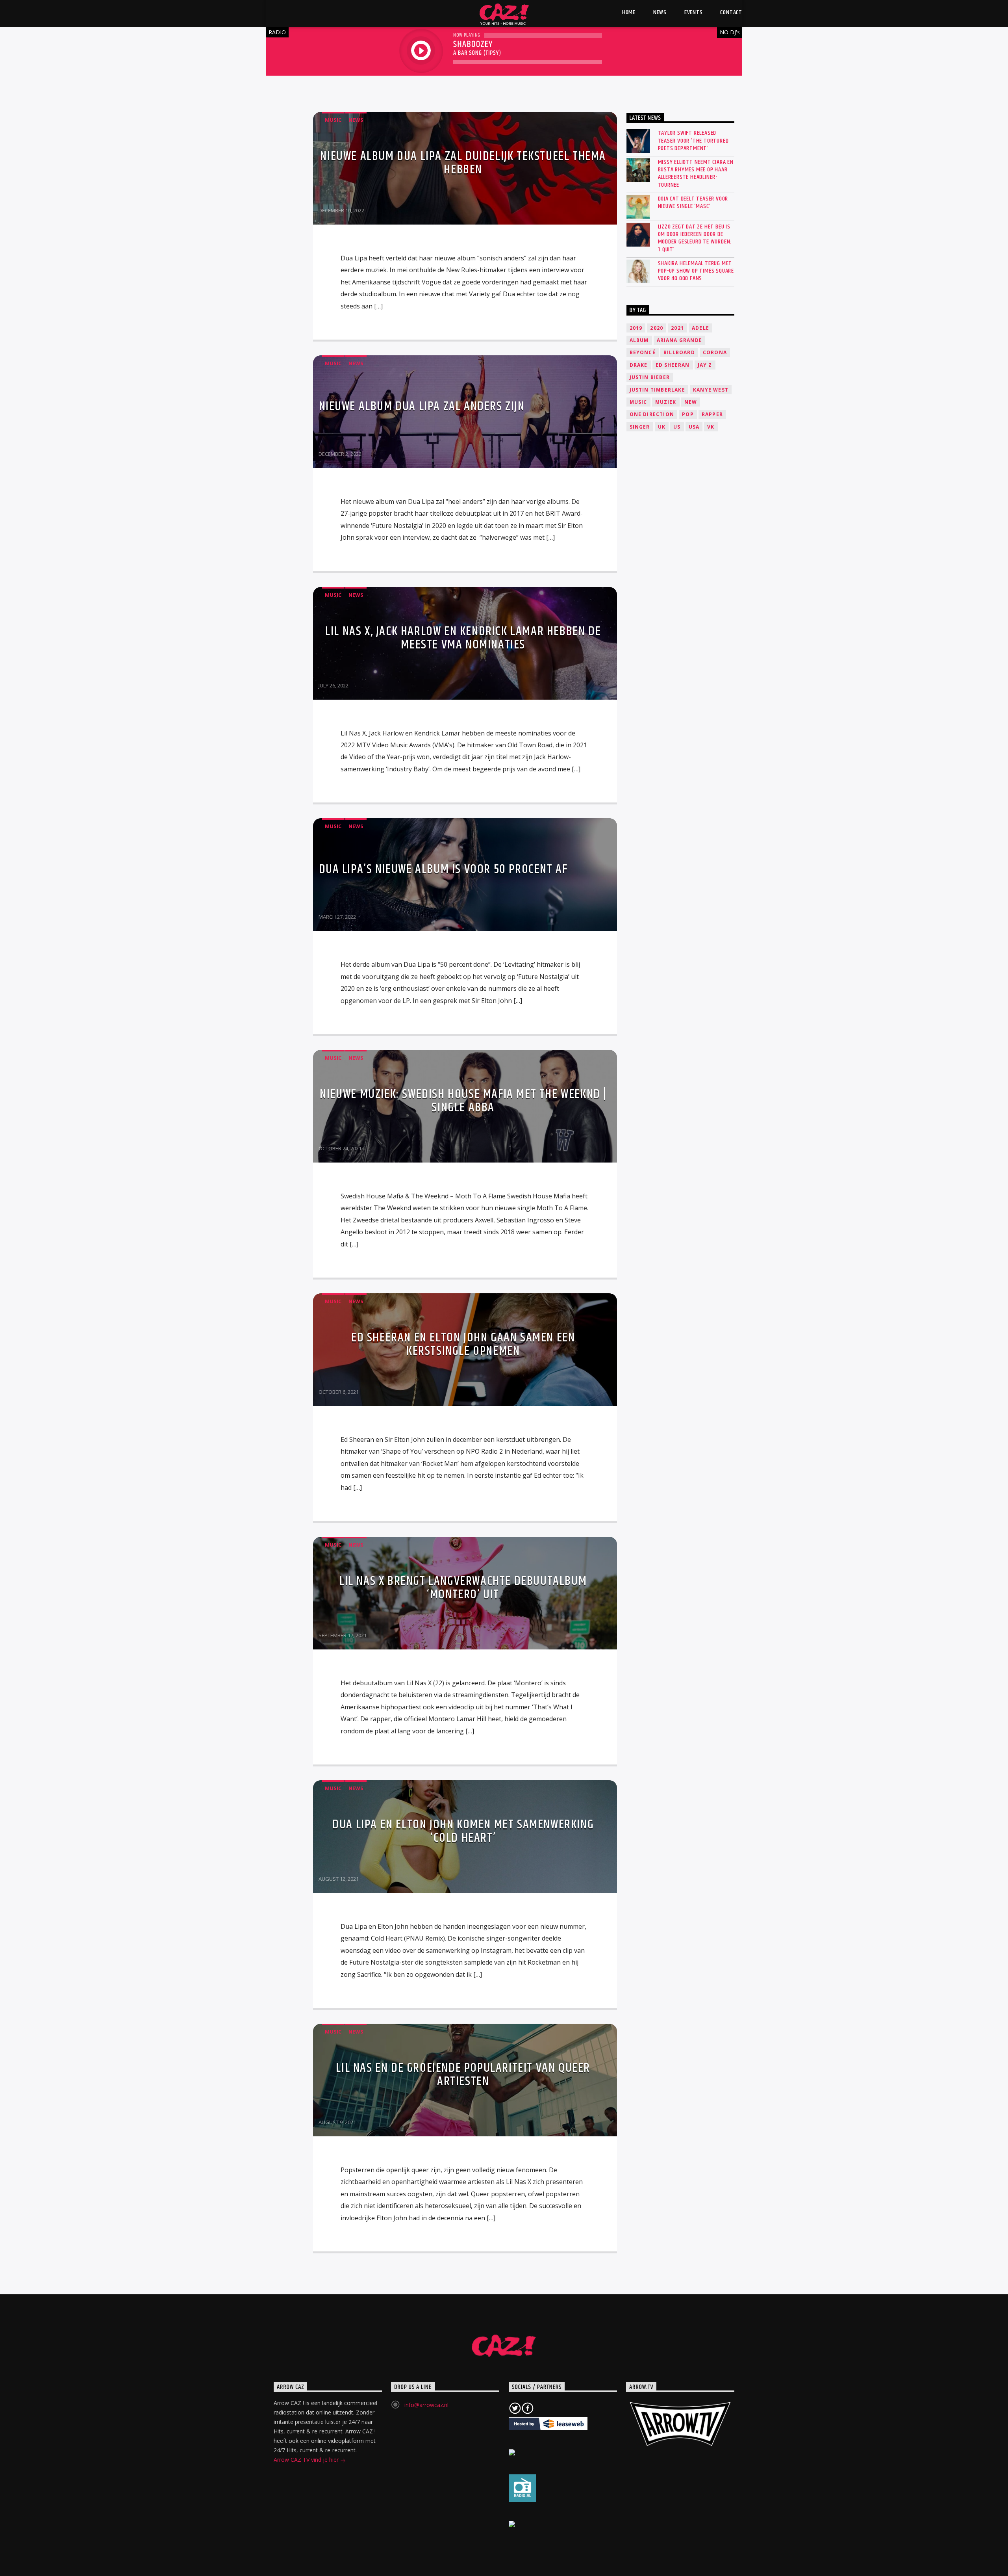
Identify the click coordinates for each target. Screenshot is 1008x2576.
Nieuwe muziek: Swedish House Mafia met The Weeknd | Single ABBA (463, 1101)
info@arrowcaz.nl (426, 2405)
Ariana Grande (680, 340)
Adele (700, 328)
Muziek (666, 402)
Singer (640, 427)
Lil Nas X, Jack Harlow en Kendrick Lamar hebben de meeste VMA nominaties (463, 638)
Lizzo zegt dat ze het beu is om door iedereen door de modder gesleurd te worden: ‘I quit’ (695, 238)
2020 (657, 328)
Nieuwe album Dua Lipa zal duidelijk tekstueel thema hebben (463, 163)
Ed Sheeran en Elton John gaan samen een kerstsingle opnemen (463, 1344)
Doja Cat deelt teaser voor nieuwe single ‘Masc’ (693, 202)
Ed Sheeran (673, 365)
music (638, 402)
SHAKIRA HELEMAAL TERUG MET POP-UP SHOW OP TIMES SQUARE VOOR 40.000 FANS (696, 271)
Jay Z (705, 365)
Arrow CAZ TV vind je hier (307, 2460)
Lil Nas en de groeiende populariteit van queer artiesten (463, 2075)
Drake (639, 365)
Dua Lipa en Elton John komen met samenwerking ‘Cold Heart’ (463, 1831)
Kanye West (711, 390)
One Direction (652, 414)
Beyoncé (643, 352)
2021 (677, 328)
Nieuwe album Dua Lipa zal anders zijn (422, 406)
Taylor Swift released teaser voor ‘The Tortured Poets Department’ (693, 141)
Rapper (712, 414)
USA (694, 427)
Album (639, 340)
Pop (688, 414)
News (356, 120)
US (677, 427)
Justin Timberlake (657, 390)
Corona (715, 352)
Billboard (679, 352)
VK (711, 427)
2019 (636, 328)
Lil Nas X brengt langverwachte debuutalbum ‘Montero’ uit (463, 1588)
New (691, 402)
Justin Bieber (650, 377)
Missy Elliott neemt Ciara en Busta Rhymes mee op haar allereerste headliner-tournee (696, 174)
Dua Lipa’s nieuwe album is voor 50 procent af (443, 869)
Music (333, 120)
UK (662, 427)
